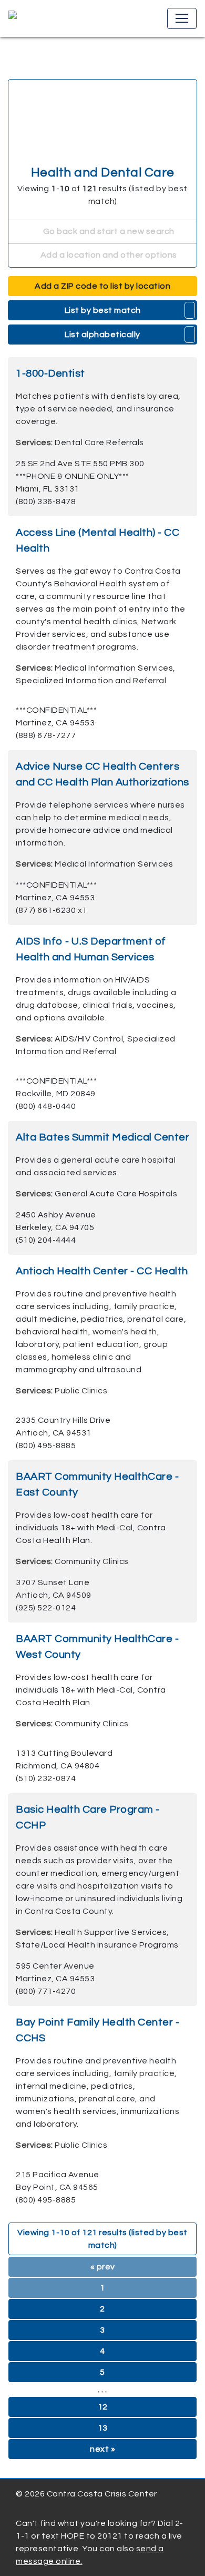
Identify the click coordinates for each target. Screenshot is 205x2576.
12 (103, 2407)
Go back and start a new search (108, 231)
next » (102, 2449)
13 (103, 2428)
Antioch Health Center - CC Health (102, 1271)
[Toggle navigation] (182, 18)
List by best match (103, 310)
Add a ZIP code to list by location (102, 286)
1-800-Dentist (50, 373)
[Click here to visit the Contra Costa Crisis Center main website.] (43, 18)
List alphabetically (102, 335)
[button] (190, 310)
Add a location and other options (108, 255)
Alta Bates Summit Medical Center (102, 1137)
